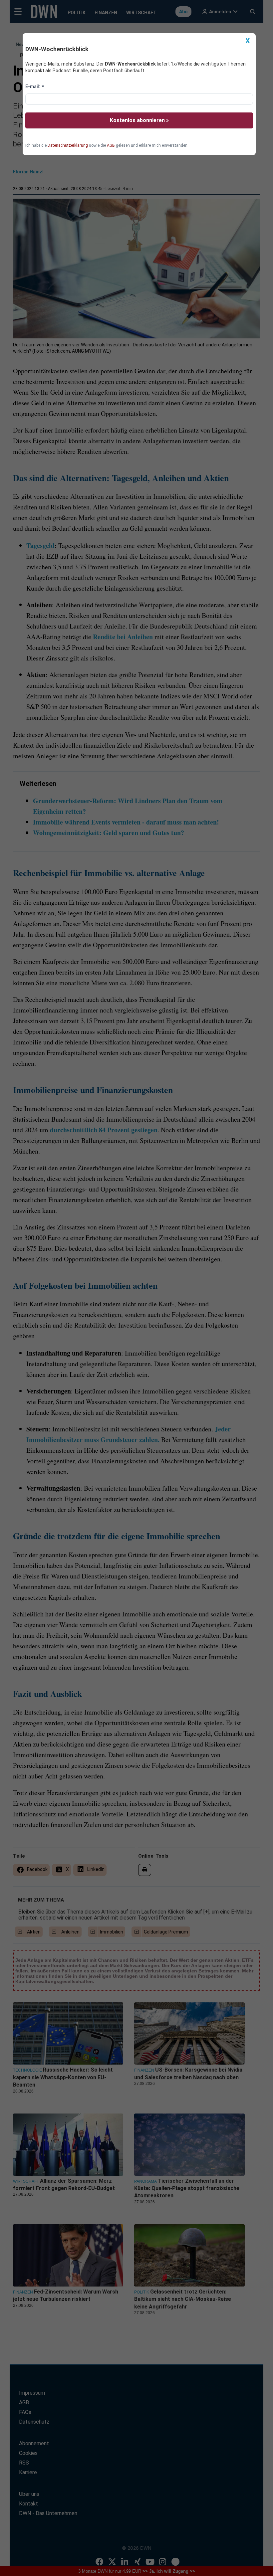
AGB (111, 145)
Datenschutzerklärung (68, 145)
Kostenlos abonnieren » (139, 120)
